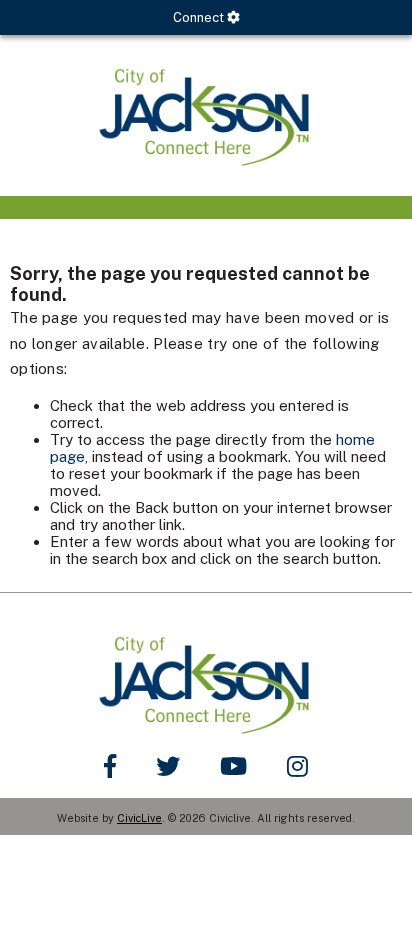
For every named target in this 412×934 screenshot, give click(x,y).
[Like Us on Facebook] (110, 766)
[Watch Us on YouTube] (233, 766)
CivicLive (139, 818)
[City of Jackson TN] (206, 115)
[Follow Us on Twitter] (168, 766)
